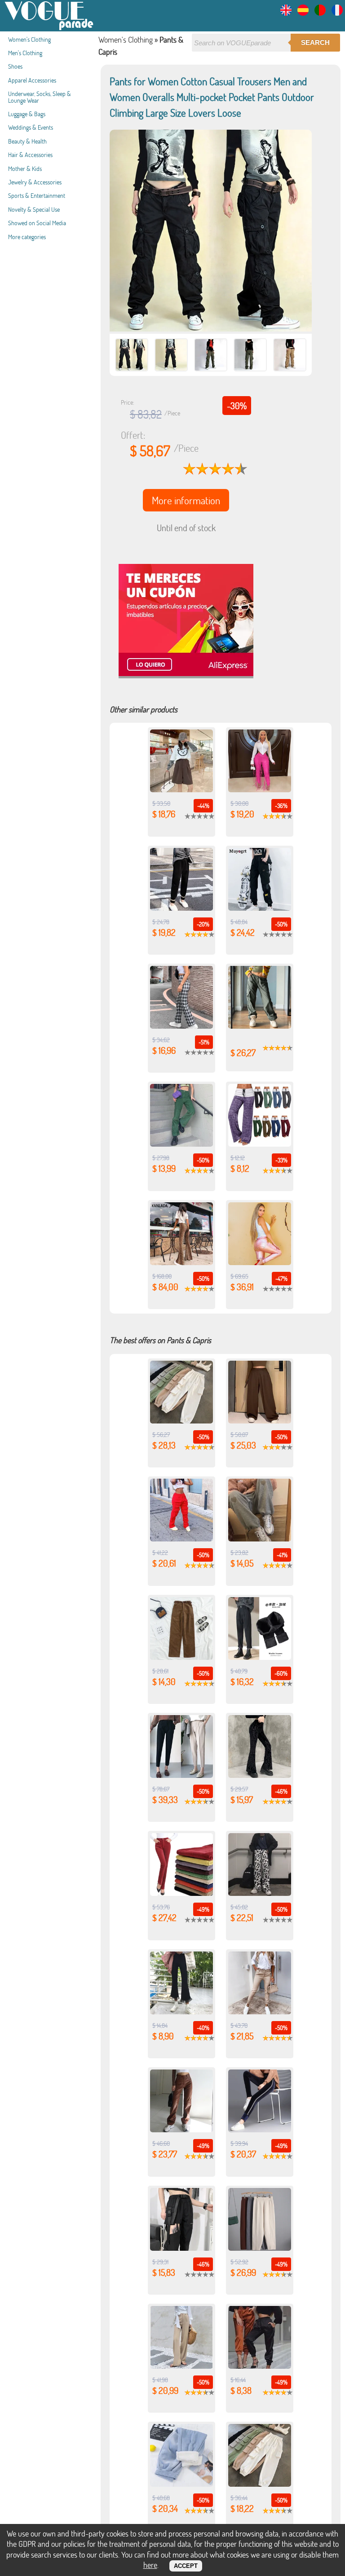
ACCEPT (186, 2566)
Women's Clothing (29, 39)
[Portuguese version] (320, 13)
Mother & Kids (25, 168)
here (150, 2565)
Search (315, 42)
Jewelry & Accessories (35, 182)
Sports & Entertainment (37, 195)
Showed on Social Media (37, 223)
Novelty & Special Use (34, 209)
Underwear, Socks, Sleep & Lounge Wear (40, 97)
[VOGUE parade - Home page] (49, 28)
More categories (27, 237)
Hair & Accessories (30, 155)
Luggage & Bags (27, 114)
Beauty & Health (27, 141)
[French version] (337, 13)
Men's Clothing (25, 53)
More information (186, 500)
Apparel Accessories (32, 80)
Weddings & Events (31, 127)
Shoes (15, 66)
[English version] (286, 13)
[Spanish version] (303, 13)
